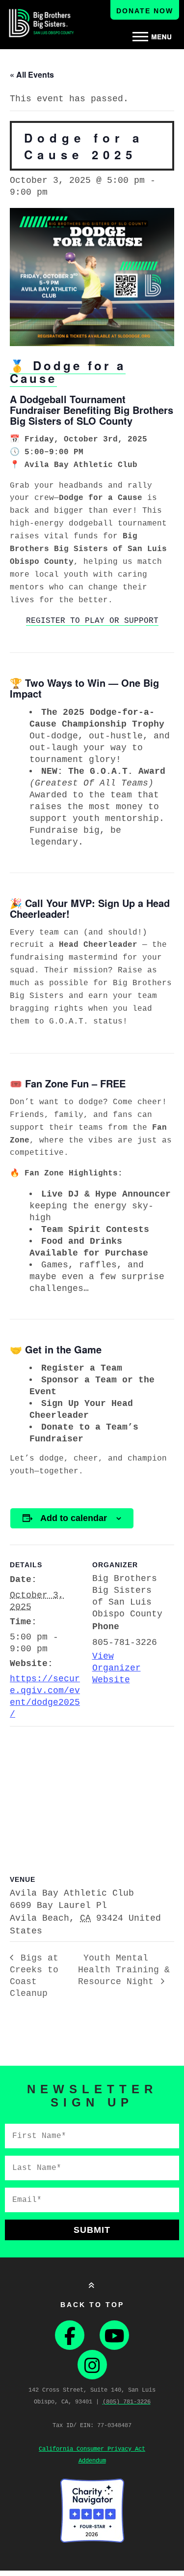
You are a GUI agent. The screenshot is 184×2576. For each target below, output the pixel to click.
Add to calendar (74, 1518)
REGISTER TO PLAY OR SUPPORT (92, 621)
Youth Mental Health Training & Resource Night (124, 1970)
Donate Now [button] (145, 11)
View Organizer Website (117, 1668)
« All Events (32, 74)
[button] (152, 37)
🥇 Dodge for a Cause (68, 372)
